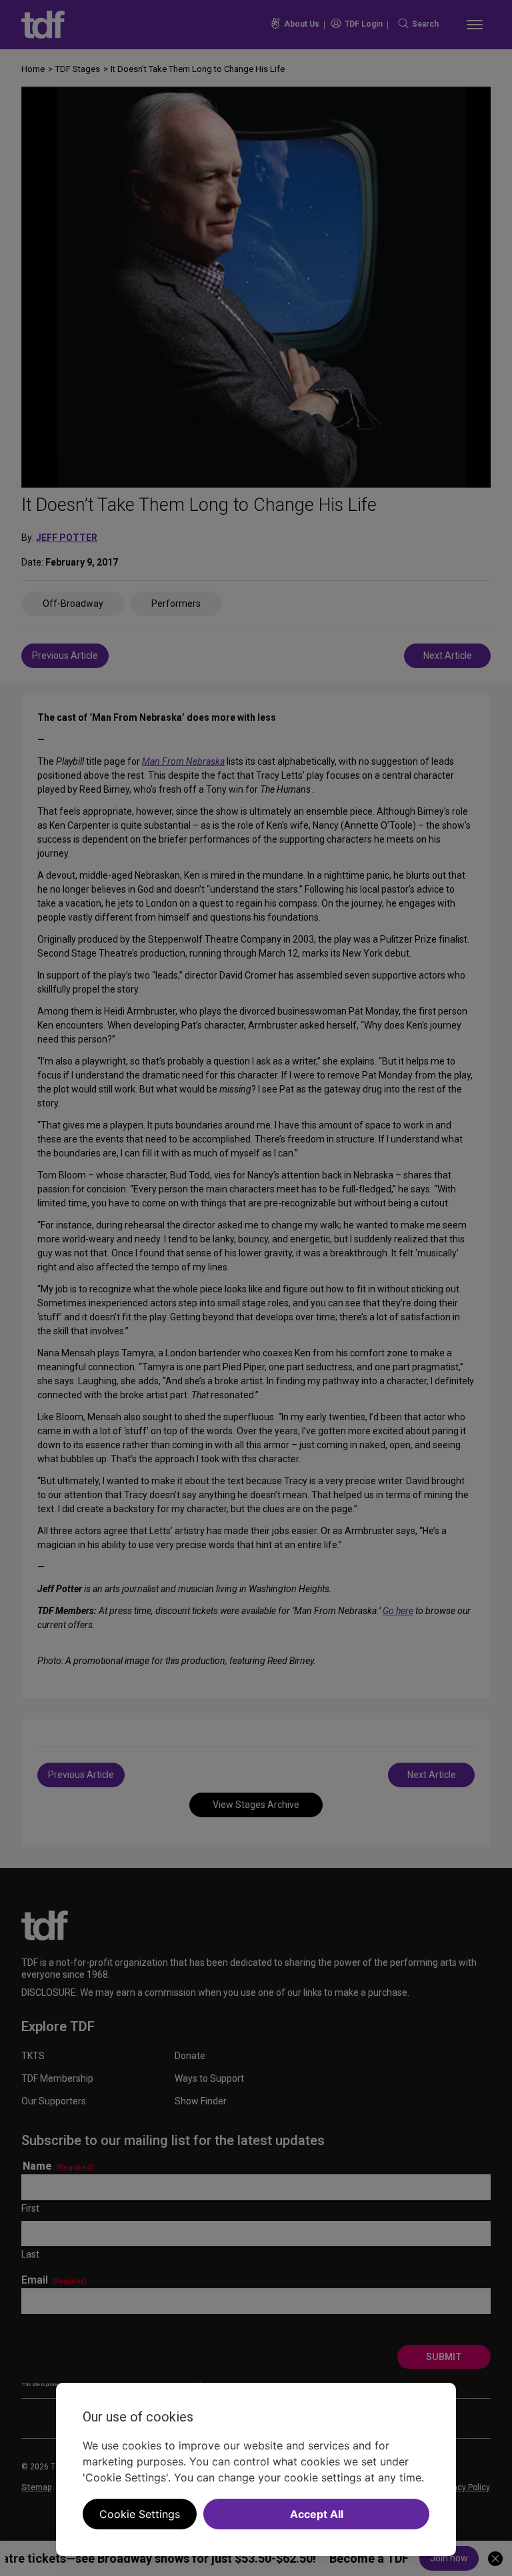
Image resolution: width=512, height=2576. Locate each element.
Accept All (317, 2514)
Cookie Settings (140, 2514)
